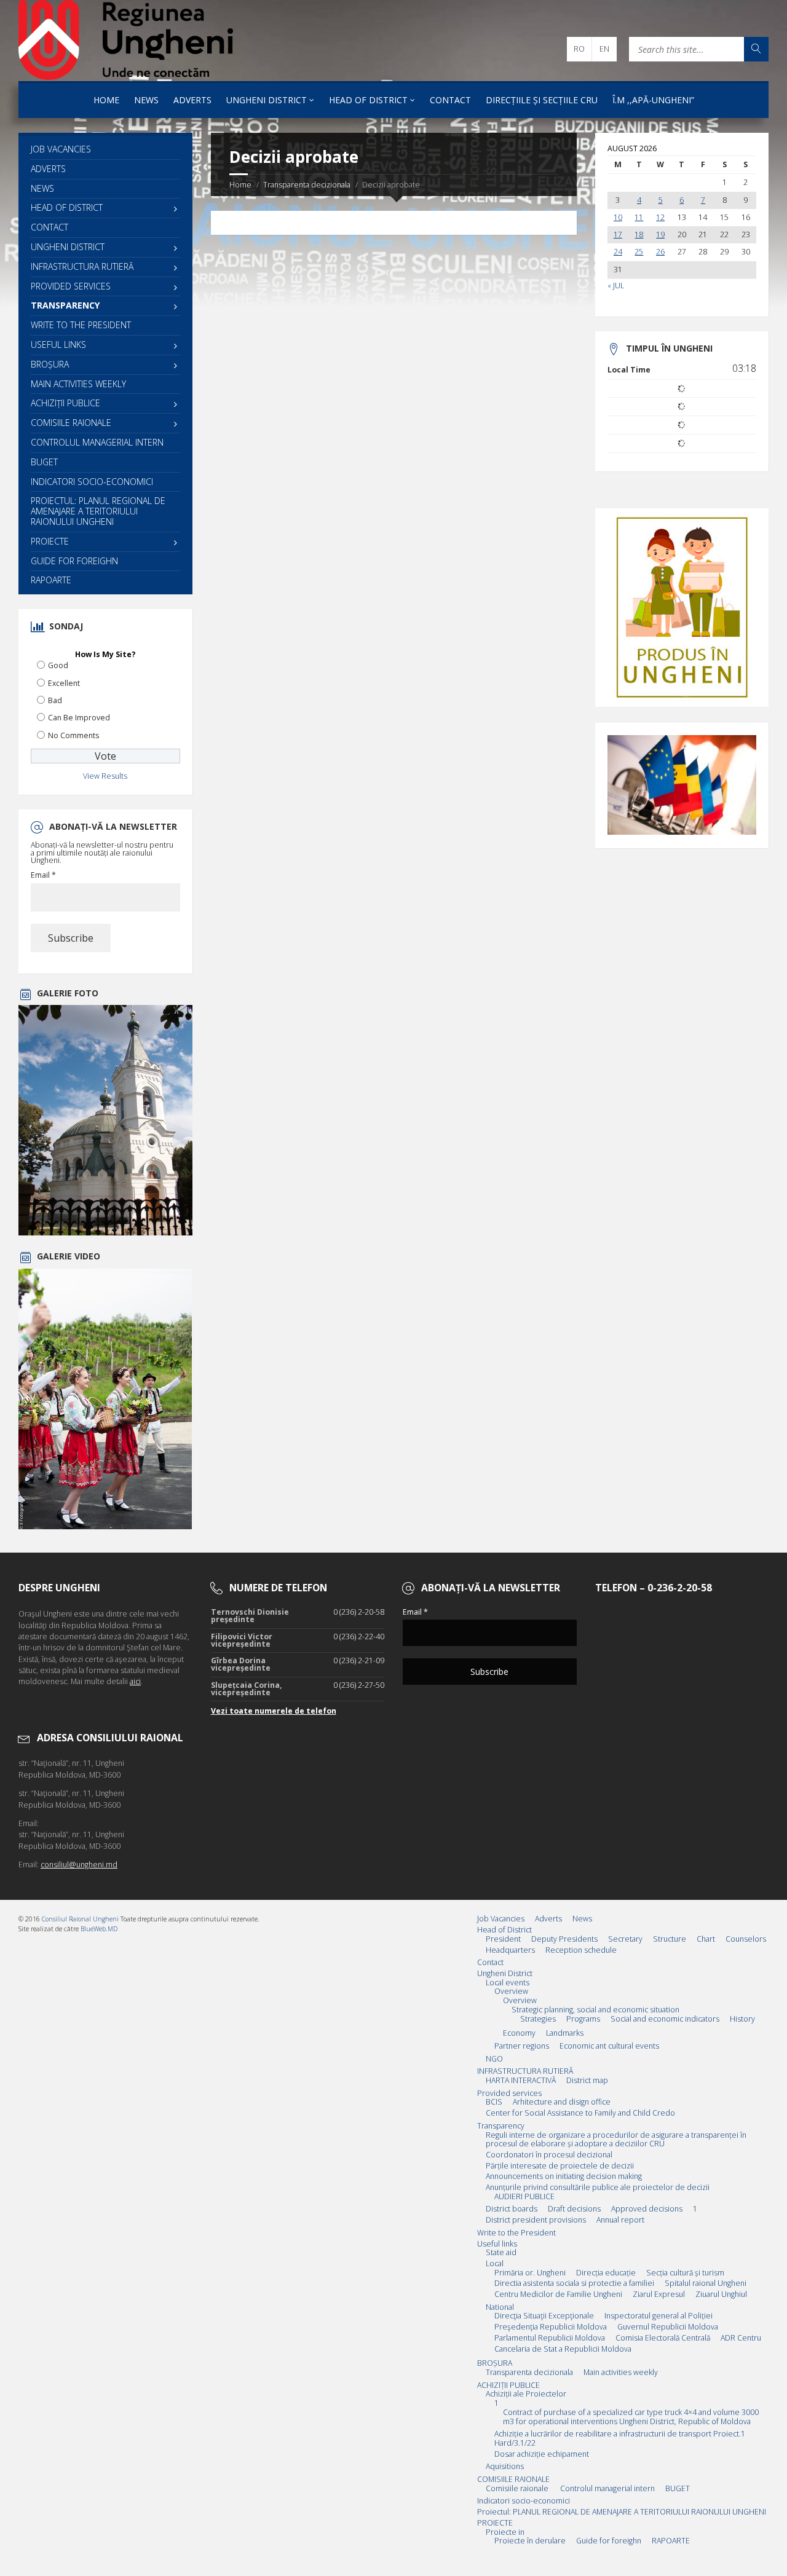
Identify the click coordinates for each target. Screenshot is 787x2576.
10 (618, 218)
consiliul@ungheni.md (79, 1865)
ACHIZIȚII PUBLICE (65, 403)
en (604, 49)
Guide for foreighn (74, 561)
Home (106, 100)
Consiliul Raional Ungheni (80, 1919)
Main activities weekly (78, 384)
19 (660, 235)
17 (618, 235)
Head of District (368, 100)
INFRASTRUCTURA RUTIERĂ (82, 266)
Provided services (71, 286)
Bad (55, 700)
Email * (43, 875)
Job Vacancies (61, 149)
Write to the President (81, 325)
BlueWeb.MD (99, 1929)
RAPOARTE (51, 580)
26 (660, 252)
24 (618, 252)
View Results (105, 776)
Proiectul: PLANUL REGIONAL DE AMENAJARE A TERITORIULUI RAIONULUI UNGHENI (98, 511)
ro (579, 49)
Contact (450, 100)
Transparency (65, 305)
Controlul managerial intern (97, 442)
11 (639, 218)
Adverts (192, 100)
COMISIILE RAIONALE (71, 423)
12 (660, 218)
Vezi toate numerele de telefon (274, 1711)
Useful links (58, 345)
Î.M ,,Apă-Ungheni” (653, 100)
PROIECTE (50, 541)
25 (639, 252)
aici (135, 1681)
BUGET (44, 462)
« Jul (616, 286)
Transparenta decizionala (307, 185)
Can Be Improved (79, 718)
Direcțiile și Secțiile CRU (542, 100)
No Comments (73, 735)
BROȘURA (50, 364)
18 (639, 235)
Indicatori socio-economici (92, 482)
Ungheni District (267, 100)
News (146, 100)
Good (58, 665)
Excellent (64, 683)
